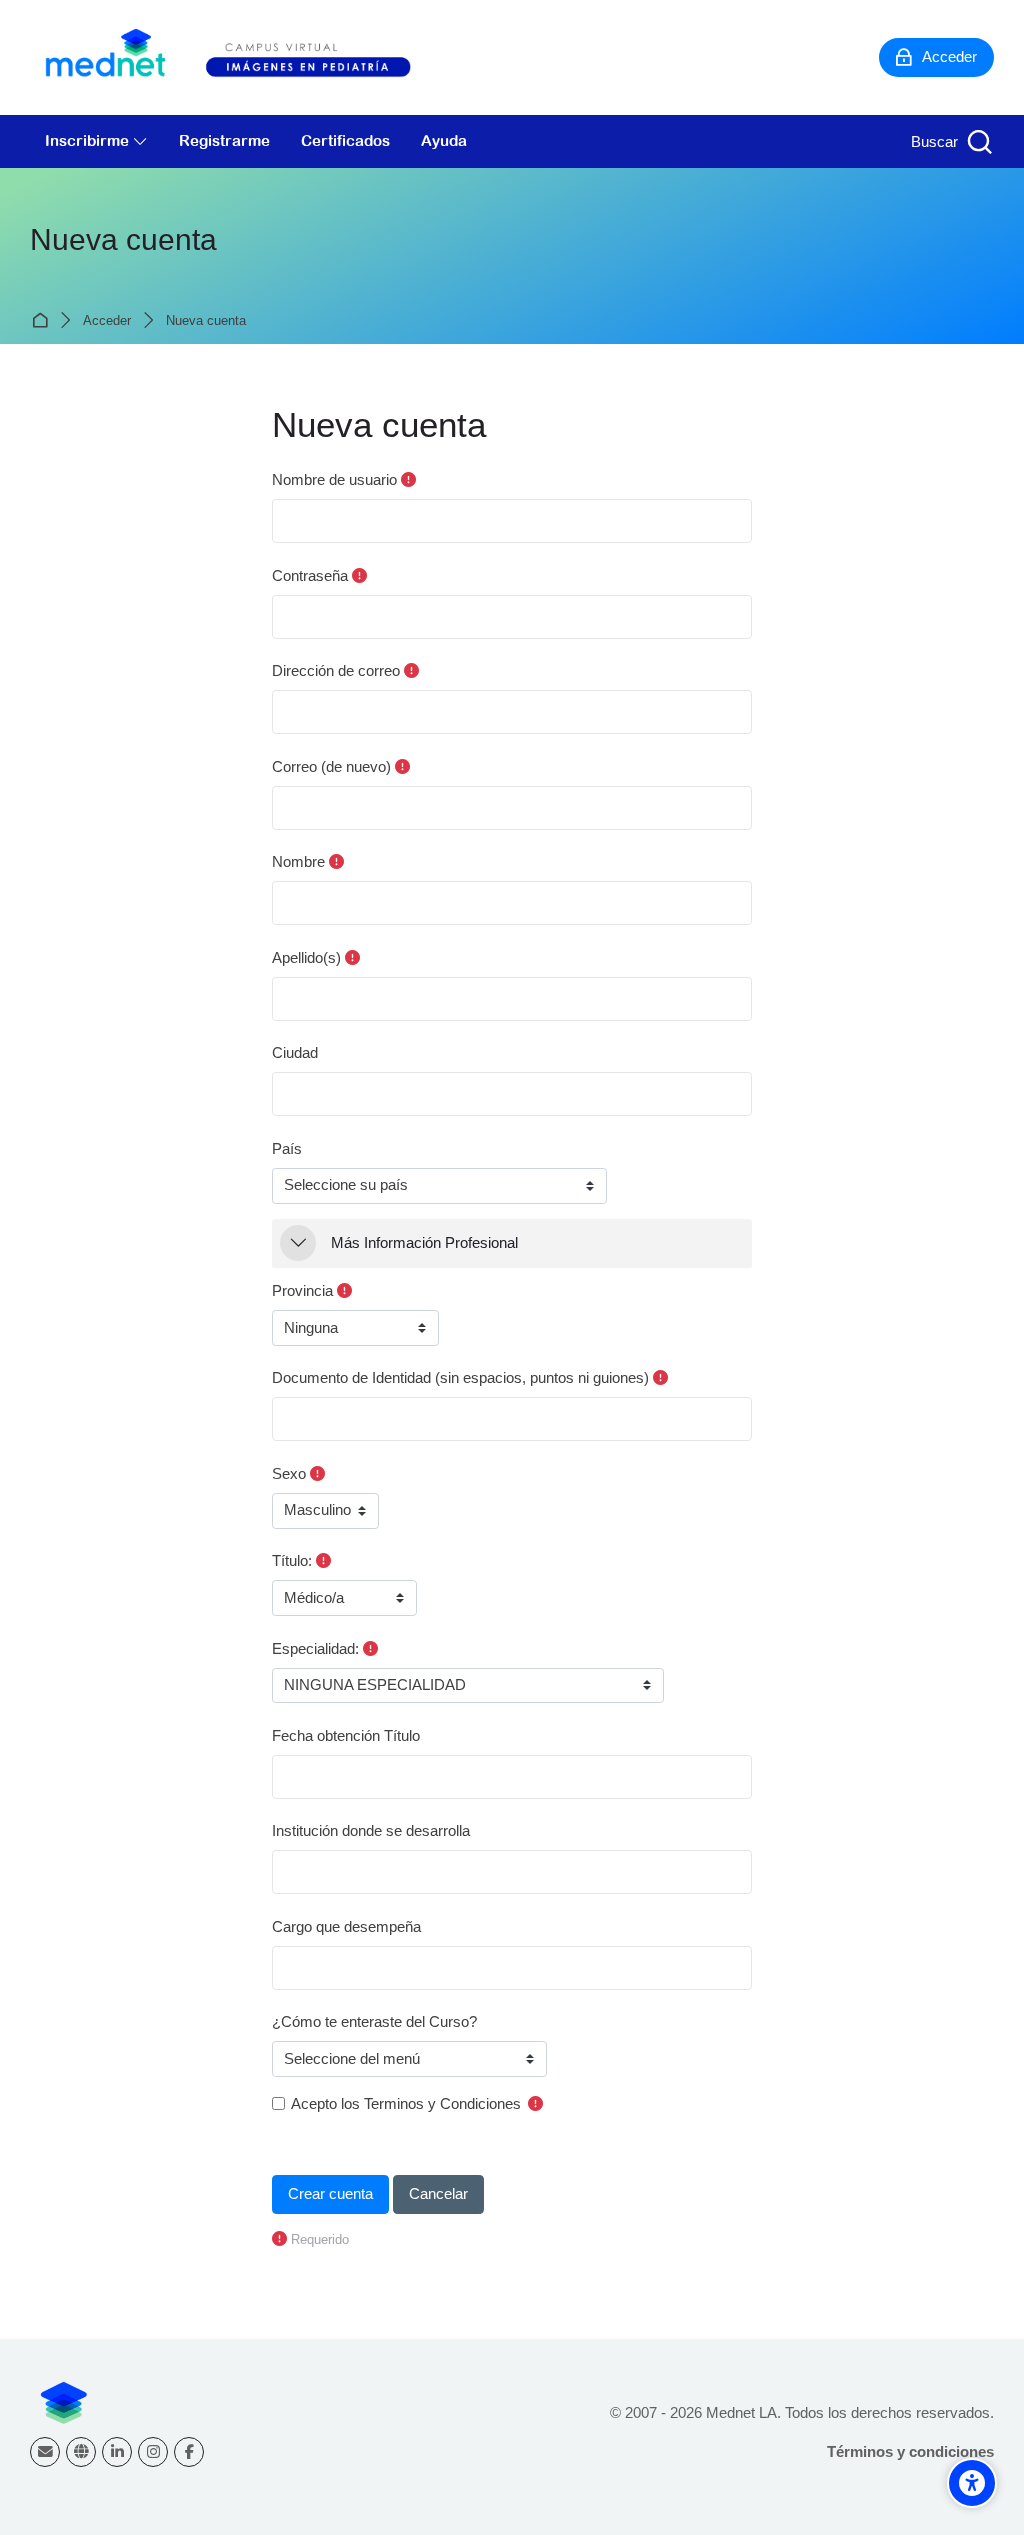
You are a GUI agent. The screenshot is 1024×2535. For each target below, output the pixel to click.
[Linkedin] (117, 2452)
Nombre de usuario (334, 479)
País (287, 1148)
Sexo (289, 1473)
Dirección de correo (336, 670)
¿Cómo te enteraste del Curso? (374, 2021)
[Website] (81, 2452)
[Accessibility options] (972, 2483)
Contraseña (310, 575)
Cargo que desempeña (346, 1926)
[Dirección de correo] (45, 2452)
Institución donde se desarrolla (371, 1830)
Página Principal (43, 320)
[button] (298, 1243)
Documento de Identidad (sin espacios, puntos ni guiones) (460, 1377)
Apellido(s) (306, 957)
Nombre (298, 861)
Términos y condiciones (910, 2451)
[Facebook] (189, 2452)
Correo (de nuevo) (331, 766)
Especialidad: (315, 1648)
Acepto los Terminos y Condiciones (406, 2103)
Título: (292, 1560)
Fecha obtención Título (346, 1735)
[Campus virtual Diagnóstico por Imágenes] (250, 57)
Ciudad (295, 1052)
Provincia (302, 1290)
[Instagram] (153, 2452)
